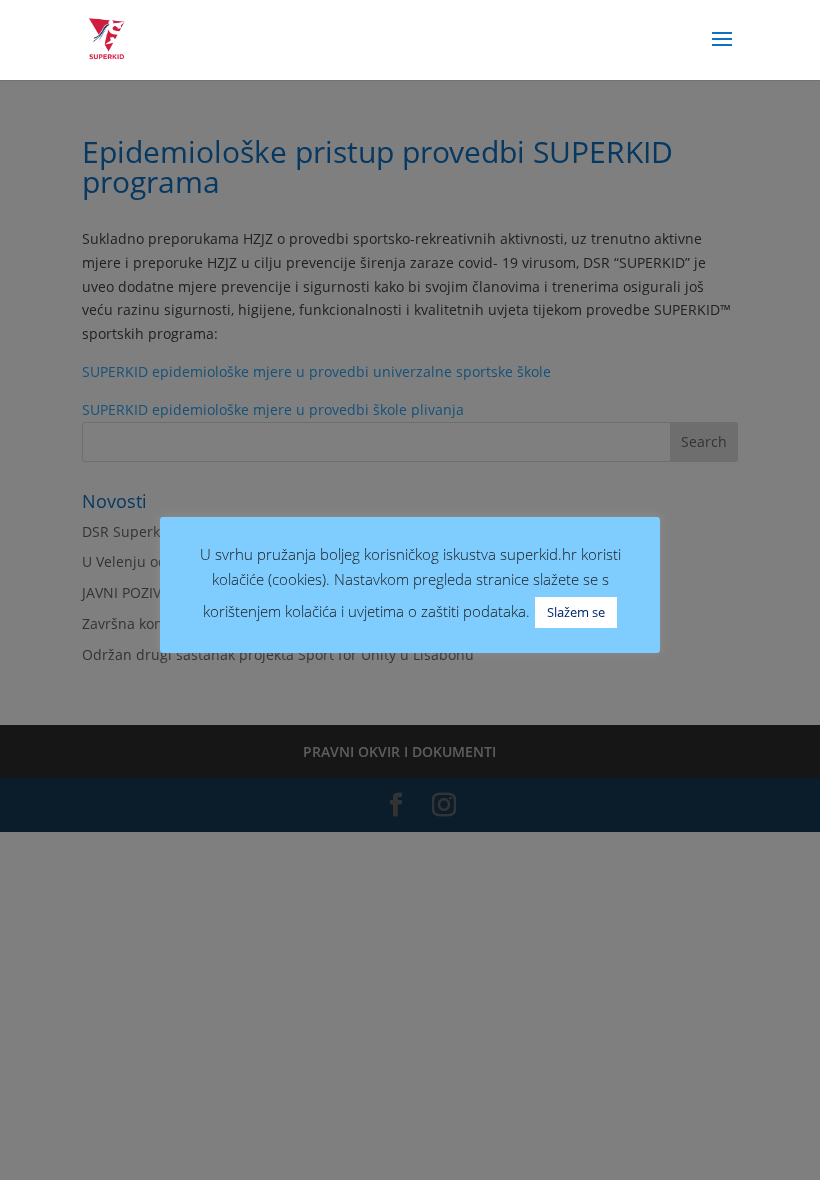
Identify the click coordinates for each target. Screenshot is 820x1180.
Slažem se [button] (576, 612)
